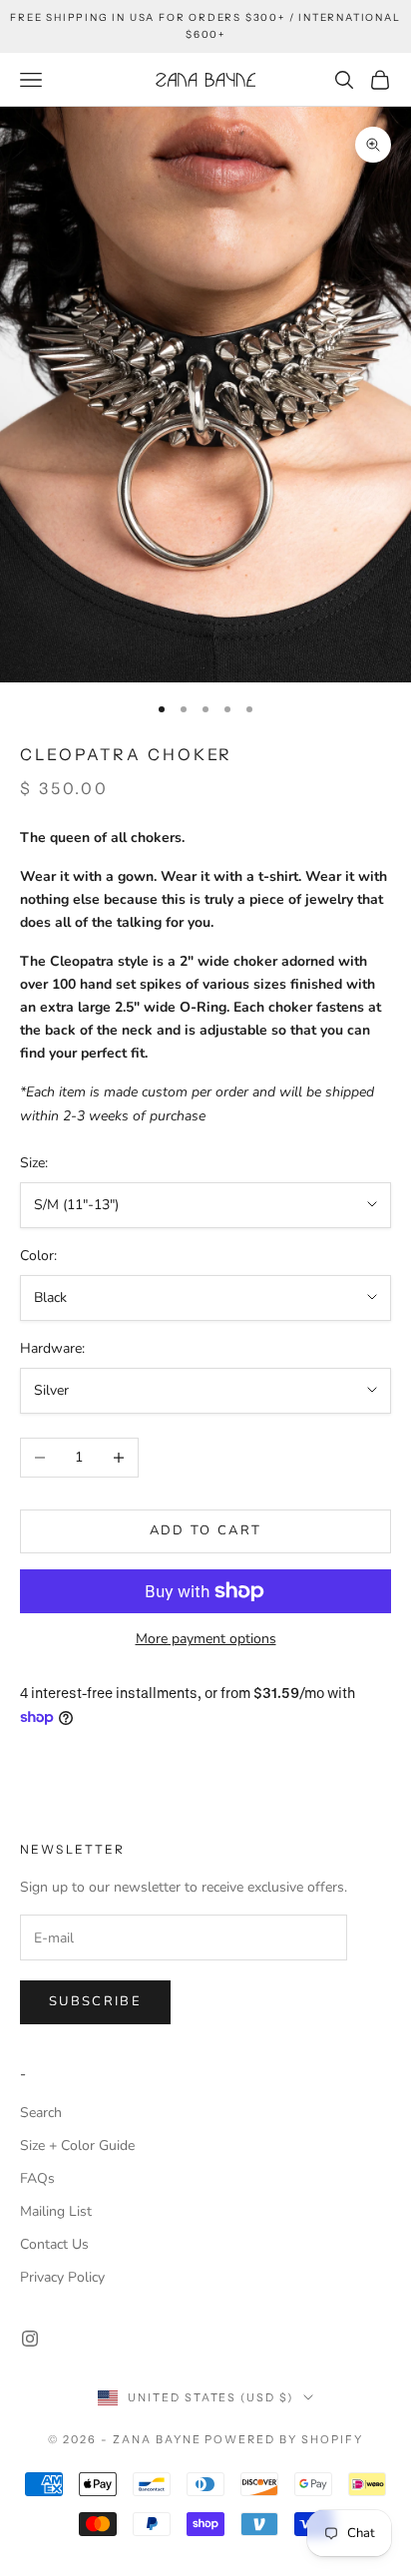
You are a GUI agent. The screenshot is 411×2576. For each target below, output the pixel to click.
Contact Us (54, 2244)
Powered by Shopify (284, 2439)
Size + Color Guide (77, 2146)
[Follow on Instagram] (30, 2339)
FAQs (37, 2178)
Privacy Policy (62, 2277)
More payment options (206, 1639)
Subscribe (95, 2001)
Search (41, 2113)
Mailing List (56, 2211)
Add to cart (206, 1530)
